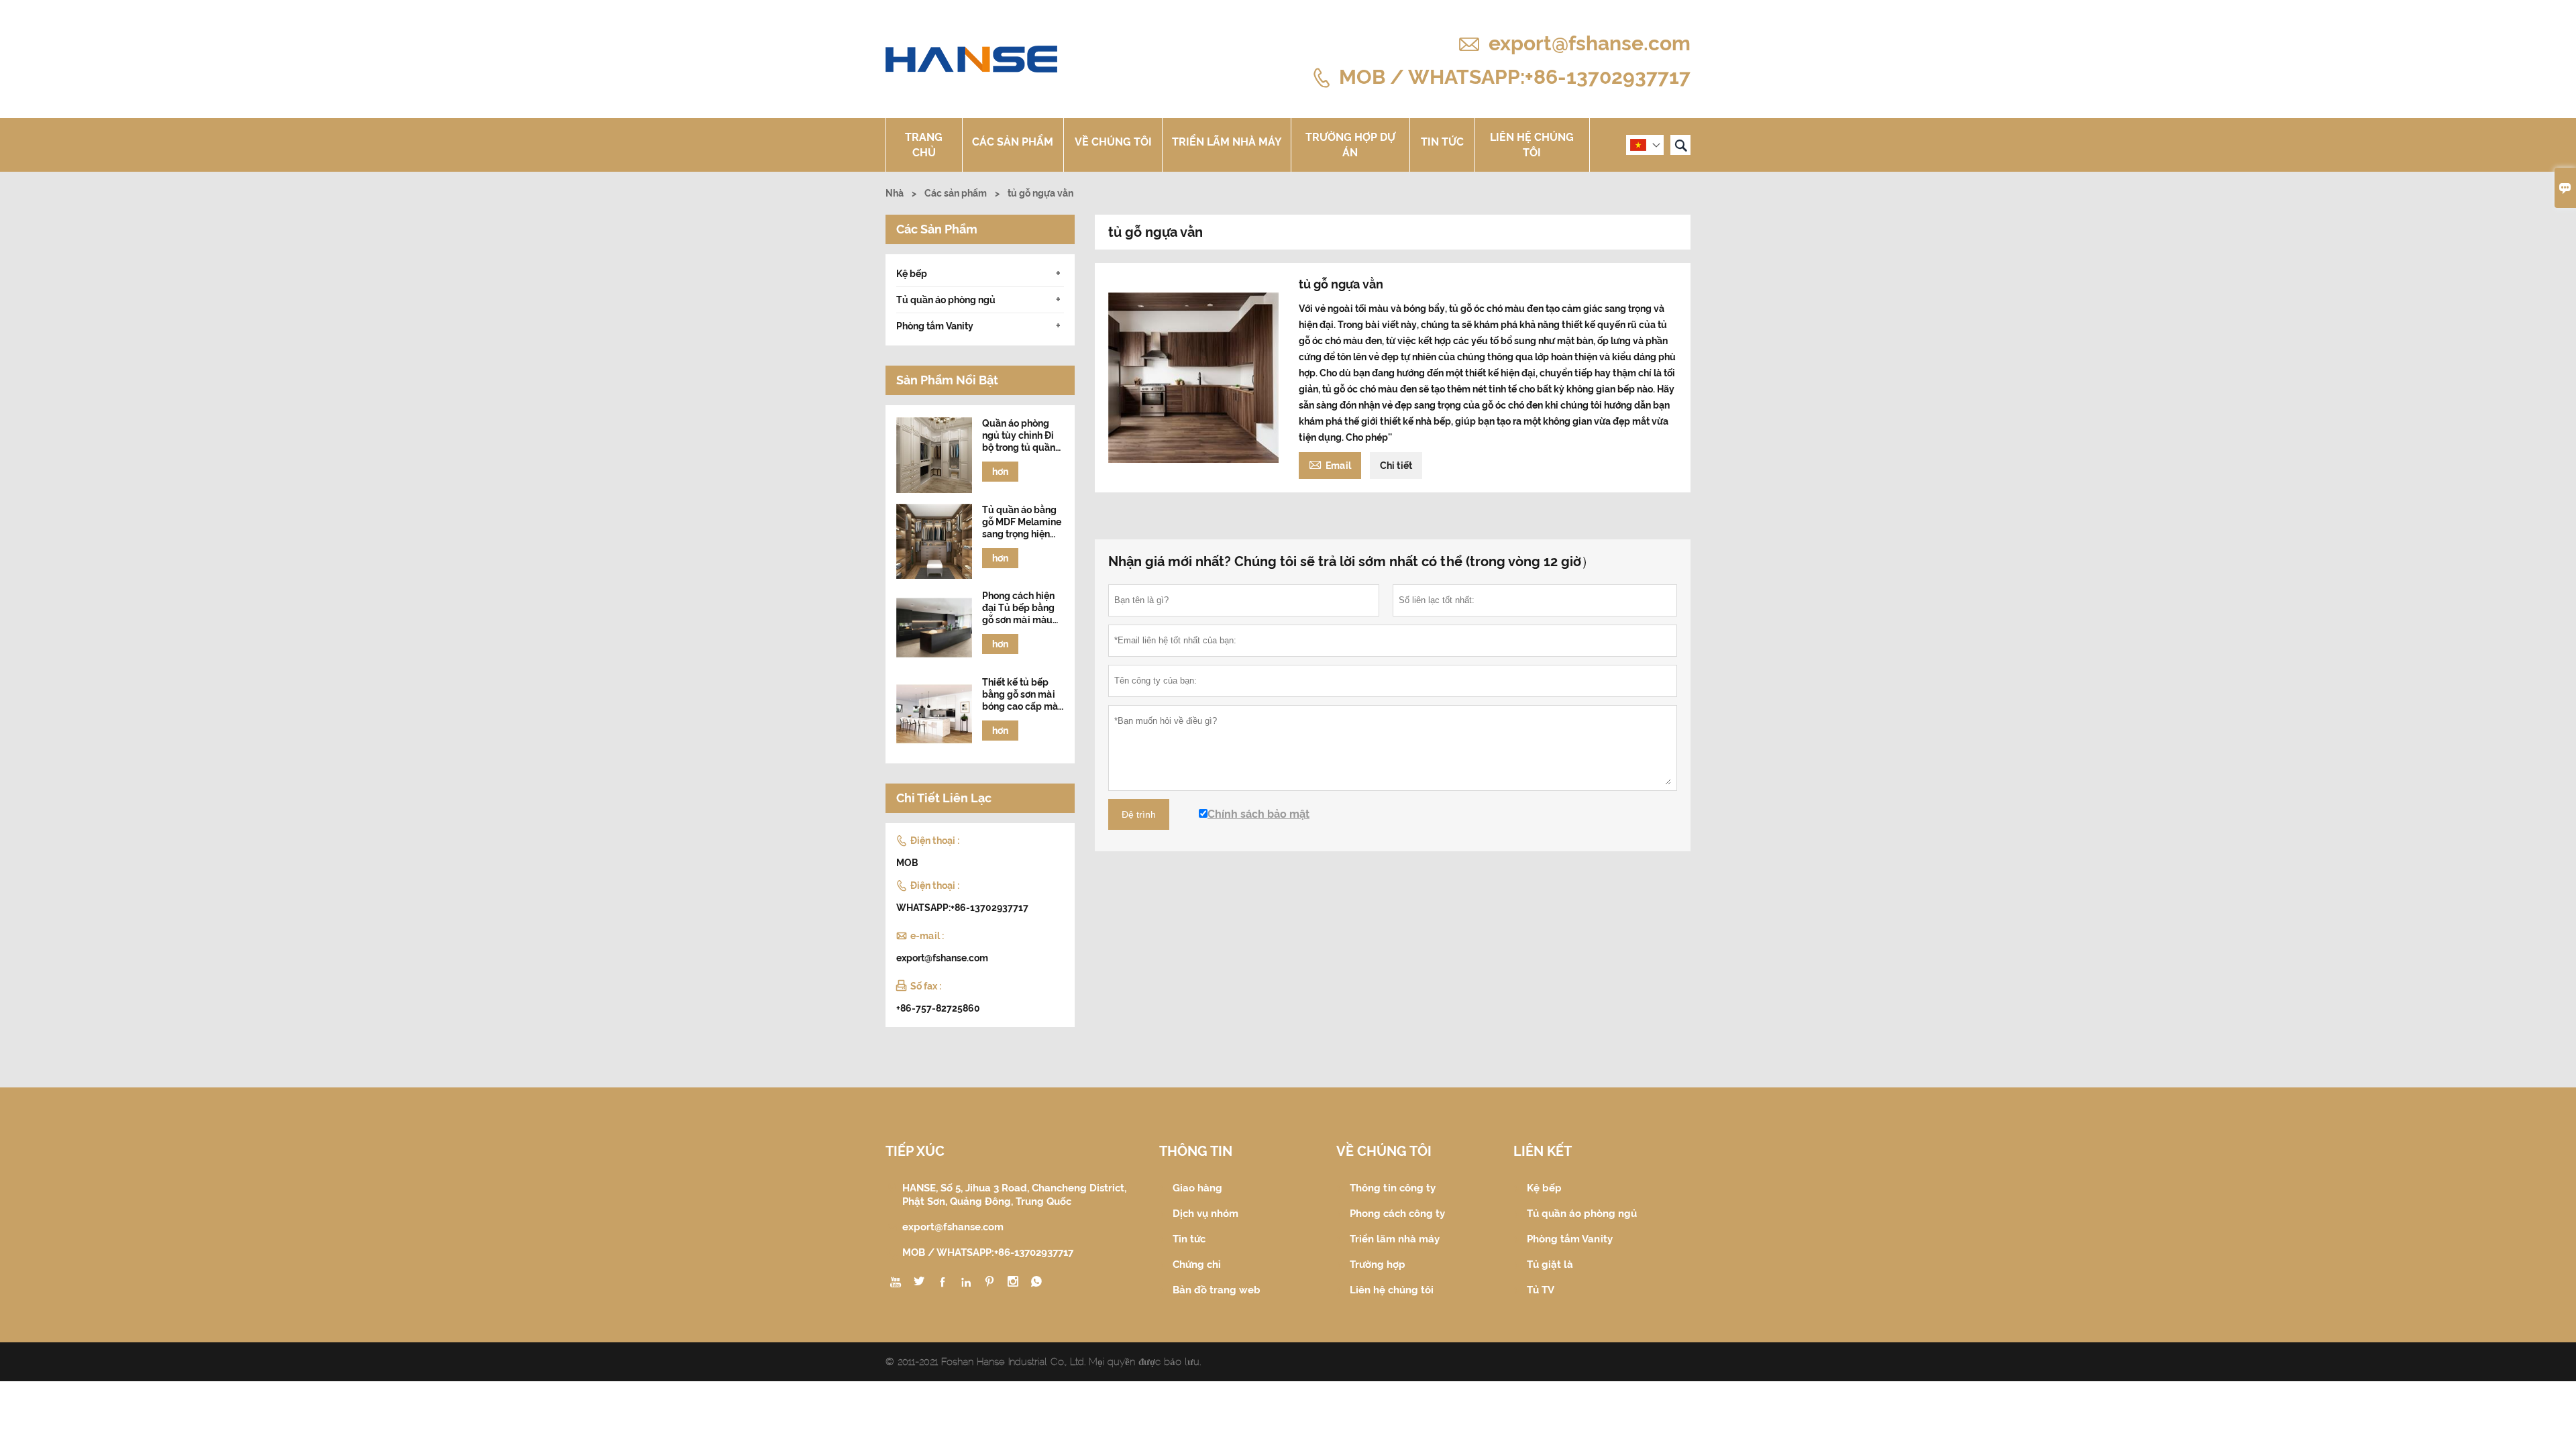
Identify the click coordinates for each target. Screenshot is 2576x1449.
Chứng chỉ (1197, 1265)
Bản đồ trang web (1217, 1290)
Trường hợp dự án (1350, 145)
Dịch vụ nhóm (1205, 1214)
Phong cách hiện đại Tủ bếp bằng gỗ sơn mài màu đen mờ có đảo (1018, 608)
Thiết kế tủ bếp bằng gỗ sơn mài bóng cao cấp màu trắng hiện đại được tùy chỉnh (1023, 695)
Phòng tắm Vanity (935, 326)
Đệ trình (1139, 814)
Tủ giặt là (1550, 1265)
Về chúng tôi (1113, 142)
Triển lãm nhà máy (1227, 142)
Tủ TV (1541, 1290)
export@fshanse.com (1590, 43)
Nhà (895, 193)
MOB (907, 863)
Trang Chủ (924, 145)
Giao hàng (1197, 1188)
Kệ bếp (912, 274)
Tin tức (1442, 142)
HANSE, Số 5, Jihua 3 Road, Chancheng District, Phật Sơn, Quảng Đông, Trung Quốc (1014, 1195)
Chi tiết (1396, 466)
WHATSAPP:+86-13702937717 (962, 908)
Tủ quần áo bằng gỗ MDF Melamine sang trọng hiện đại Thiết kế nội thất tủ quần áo (1022, 522)
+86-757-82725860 (938, 1008)
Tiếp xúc (915, 1151)
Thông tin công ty (1393, 1188)
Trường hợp (1378, 1265)
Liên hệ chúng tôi (1532, 145)
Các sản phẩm (1013, 142)
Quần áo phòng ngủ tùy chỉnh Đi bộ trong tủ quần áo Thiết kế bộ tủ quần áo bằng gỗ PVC (1019, 436)
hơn (1000, 472)
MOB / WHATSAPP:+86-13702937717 (1515, 76)
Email (1330, 464)
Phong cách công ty (1397, 1214)
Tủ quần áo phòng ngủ (946, 300)
